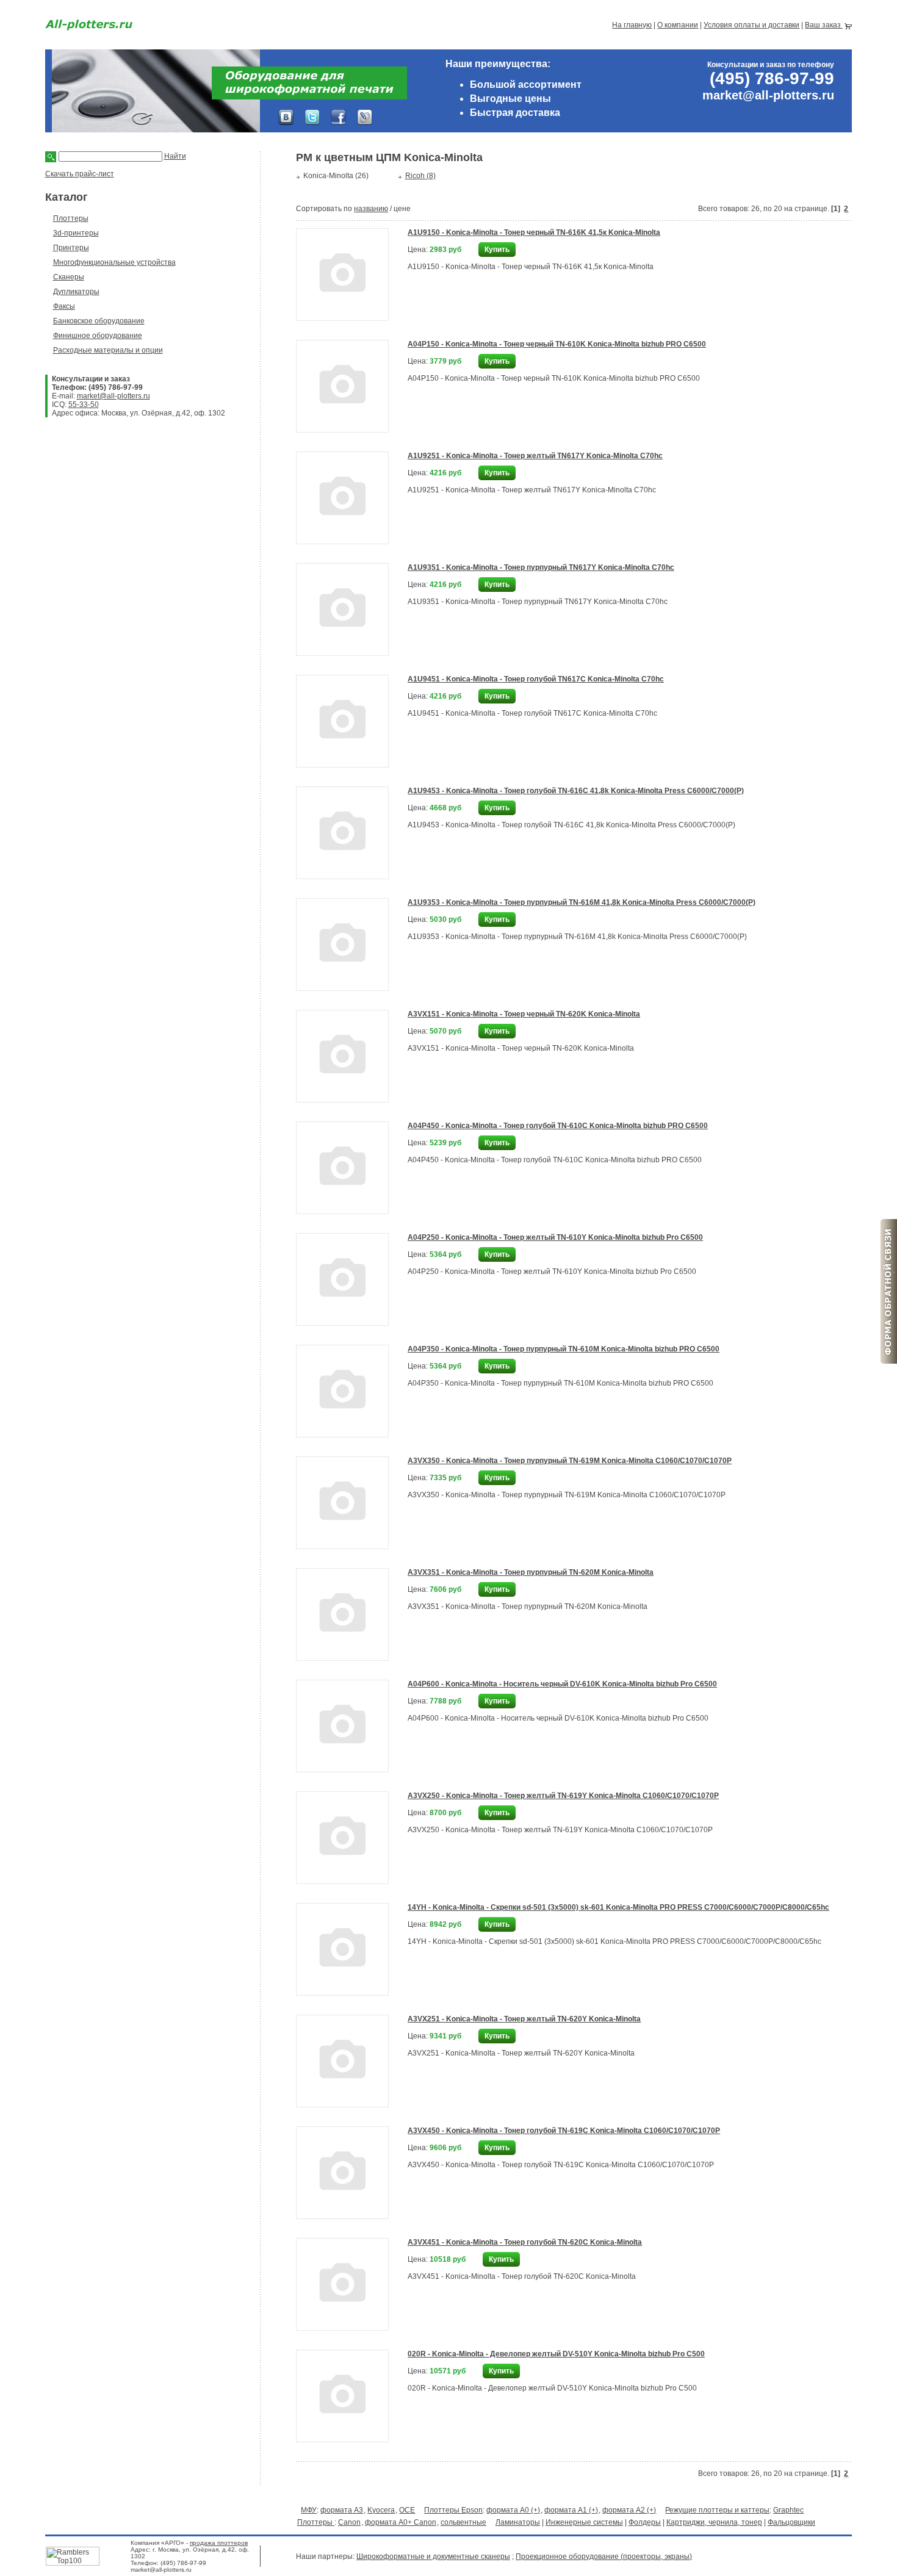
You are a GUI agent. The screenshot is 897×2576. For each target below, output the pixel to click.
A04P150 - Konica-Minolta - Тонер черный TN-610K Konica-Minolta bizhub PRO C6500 (557, 344)
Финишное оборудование (98, 336)
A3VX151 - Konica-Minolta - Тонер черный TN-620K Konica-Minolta (524, 1014)
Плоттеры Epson (453, 2510)
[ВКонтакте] (286, 117)
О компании (678, 25)
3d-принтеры (76, 233)
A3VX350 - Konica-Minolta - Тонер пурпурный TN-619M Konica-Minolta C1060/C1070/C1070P (570, 1461)
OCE (407, 2510)
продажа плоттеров (219, 2543)
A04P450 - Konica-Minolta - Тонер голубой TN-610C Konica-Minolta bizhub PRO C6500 (558, 1126)
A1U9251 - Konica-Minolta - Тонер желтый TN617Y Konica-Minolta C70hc (535, 456)
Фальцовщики (791, 2522)
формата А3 (342, 2510)
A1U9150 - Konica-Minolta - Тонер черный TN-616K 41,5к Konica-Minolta (534, 232)
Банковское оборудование (99, 321)
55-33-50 (84, 405)
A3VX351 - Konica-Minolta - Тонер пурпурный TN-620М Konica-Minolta (531, 1572)
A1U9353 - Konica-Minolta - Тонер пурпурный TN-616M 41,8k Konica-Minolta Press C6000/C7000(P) (582, 902)
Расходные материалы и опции (108, 350)
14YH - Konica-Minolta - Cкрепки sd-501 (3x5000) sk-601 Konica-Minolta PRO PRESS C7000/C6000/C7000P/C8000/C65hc (618, 1907)
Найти (175, 156)
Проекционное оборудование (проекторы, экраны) (604, 2556)
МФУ (309, 2510)
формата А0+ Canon (401, 2522)
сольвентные (463, 2522)
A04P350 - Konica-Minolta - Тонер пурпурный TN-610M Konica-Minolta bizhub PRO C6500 (564, 1349)
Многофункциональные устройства (114, 262)
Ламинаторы (518, 2522)
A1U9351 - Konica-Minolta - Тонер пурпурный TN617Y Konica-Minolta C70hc (541, 567)
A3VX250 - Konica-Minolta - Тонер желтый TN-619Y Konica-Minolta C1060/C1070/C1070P (563, 1796)
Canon (349, 2522)
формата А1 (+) (571, 2510)
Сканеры (69, 277)
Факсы (64, 306)
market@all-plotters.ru (113, 396)
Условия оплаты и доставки (751, 25)
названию (371, 209)
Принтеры (71, 248)
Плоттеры (71, 218)
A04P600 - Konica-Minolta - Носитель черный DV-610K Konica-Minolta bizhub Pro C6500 (562, 1684)
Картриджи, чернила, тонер (714, 2522)
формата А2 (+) (629, 2510)
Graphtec (788, 2510)
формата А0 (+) (513, 2510)
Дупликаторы (76, 292)
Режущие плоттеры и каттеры (717, 2510)
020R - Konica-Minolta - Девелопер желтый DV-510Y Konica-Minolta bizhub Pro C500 (556, 2354)
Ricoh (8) (420, 176)
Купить (497, 250)
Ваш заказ (824, 25)
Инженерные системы (584, 2522)
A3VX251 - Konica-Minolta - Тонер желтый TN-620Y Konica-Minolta (524, 2019)
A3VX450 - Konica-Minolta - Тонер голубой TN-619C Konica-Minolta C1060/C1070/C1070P (564, 2131)
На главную (632, 25)
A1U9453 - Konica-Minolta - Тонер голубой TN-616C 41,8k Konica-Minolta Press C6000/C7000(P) (576, 791)
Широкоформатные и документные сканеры (433, 2556)
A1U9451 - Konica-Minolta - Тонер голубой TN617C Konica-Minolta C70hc (536, 679)
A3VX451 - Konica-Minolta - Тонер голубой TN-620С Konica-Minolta (525, 2242)
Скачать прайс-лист (80, 174)
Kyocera (381, 2510)
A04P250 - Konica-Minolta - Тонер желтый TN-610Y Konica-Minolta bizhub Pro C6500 (555, 1237)
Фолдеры (645, 2522)
